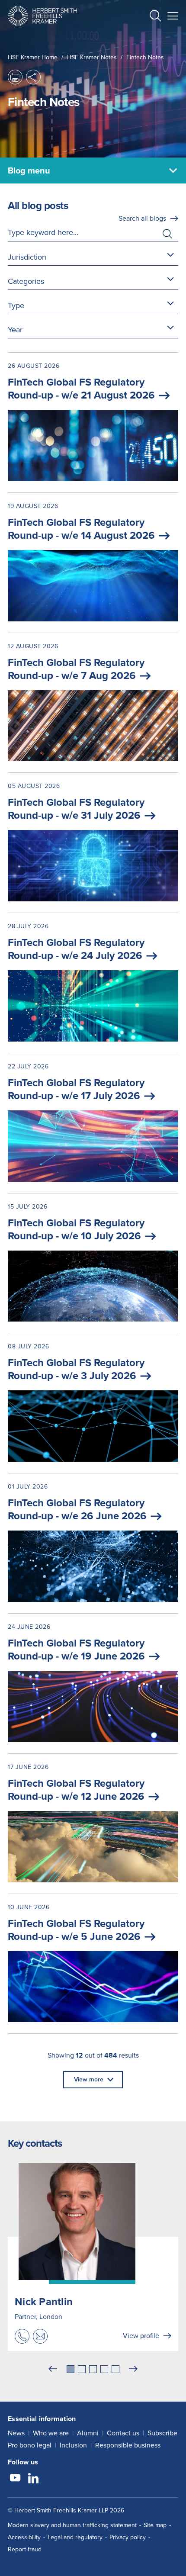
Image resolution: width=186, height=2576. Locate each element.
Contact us (123, 2433)
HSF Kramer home (33, 57)
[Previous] (53, 2369)
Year (15, 330)
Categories (26, 281)
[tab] (71, 2369)
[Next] (133, 2369)
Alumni (88, 2433)
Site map (155, 2525)
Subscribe (162, 2433)
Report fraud (25, 2549)
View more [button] (89, 2079)
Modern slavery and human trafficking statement (72, 2525)
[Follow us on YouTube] (15, 2479)
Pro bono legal (30, 2445)
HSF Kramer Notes (92, 57)
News (16, 2433)
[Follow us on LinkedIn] (33, 2479)
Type (16, 306)
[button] (155, 17)
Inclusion (73, 2445)
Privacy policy (128, 2537)
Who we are (51, 2433)
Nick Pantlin (44, 2302)
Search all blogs (142, 218)
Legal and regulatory (75, 2537)
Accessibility (24, 2537)
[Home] (42, 16)
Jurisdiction (27, 257)
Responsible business (128, 2445)
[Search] (148, 37)
